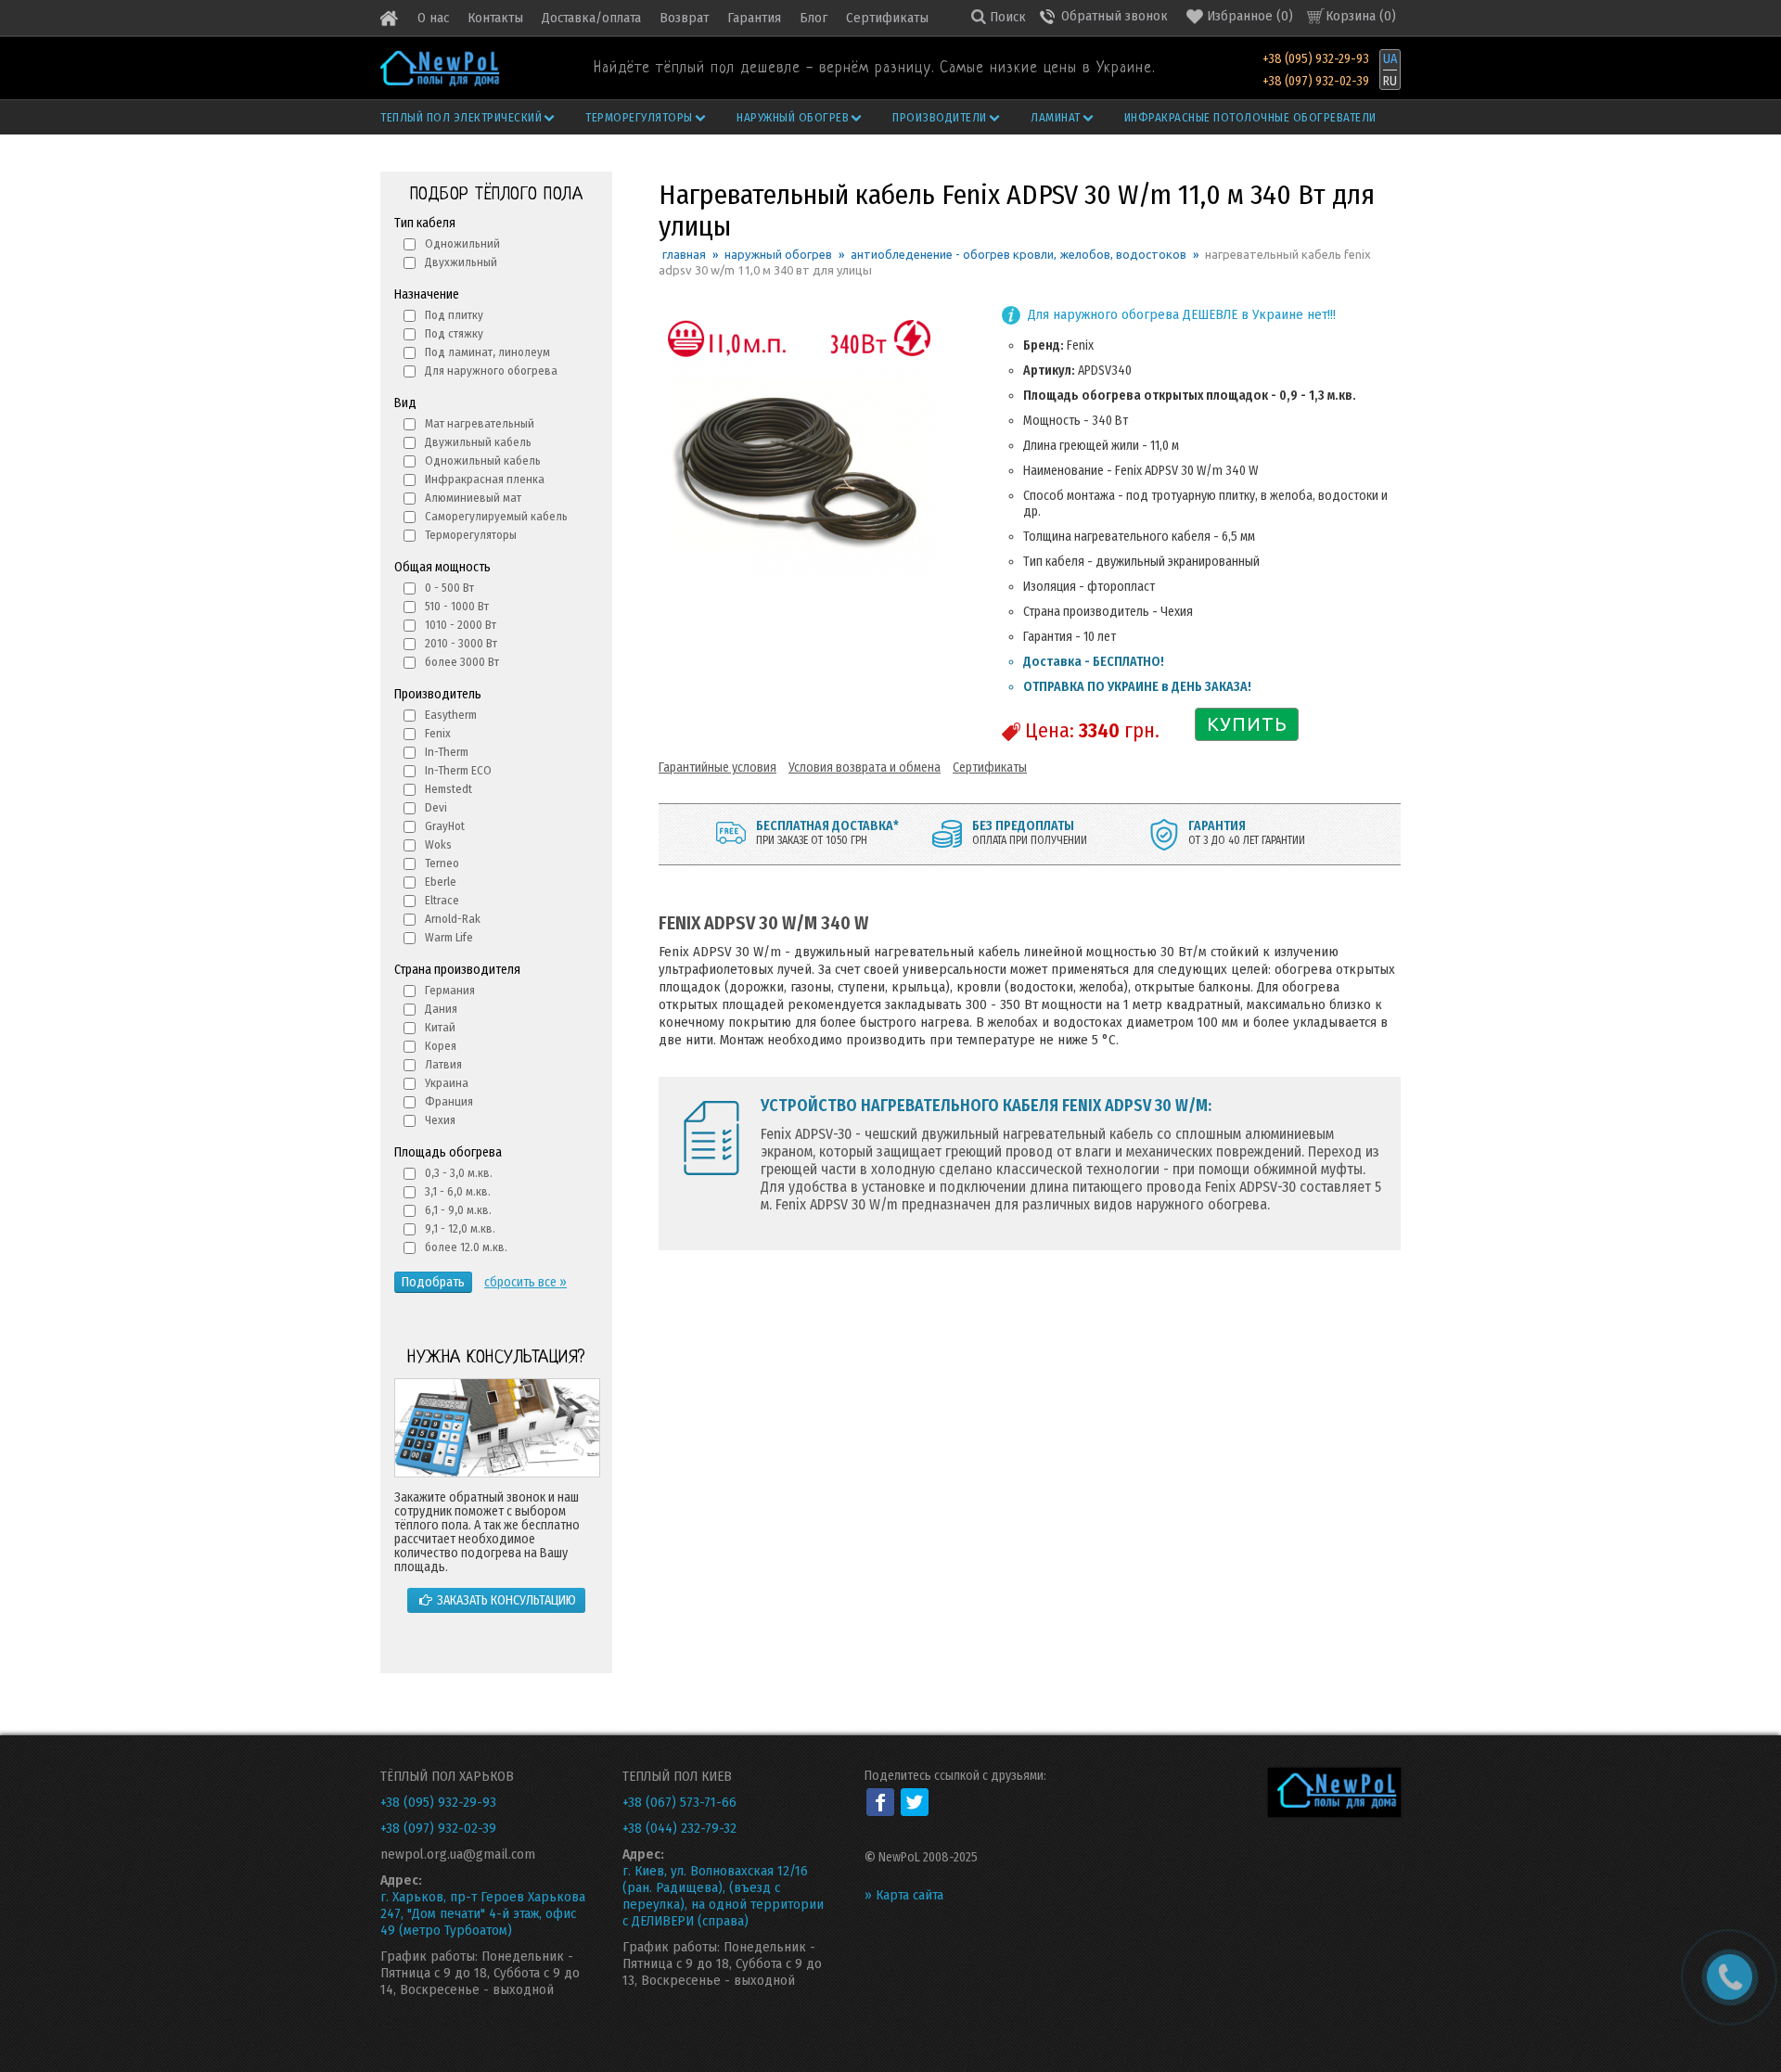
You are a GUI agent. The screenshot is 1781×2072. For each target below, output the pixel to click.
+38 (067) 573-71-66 (679, 1802)
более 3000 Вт (462, 662)
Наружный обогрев (793, 117)
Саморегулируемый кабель (496, 516)
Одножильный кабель (483, 460)
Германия (450, 990)
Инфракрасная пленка (485, 479)
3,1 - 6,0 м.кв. (458, 1191)
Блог (814, 18)
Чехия (440, 1120)
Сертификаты (887, 18)
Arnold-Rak (453, 919)
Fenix (438, 733)
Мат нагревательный (480, 423)
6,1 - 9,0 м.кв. (458, 1210)
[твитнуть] (915, 1802)
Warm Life (449, 937)
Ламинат (1056, 117)
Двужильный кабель (478, 442)
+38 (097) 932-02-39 (1316, 81)
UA (1390, 59)
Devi (436, 807)
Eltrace (442, 900)
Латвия (443, 1064)
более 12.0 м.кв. (466, 1247)
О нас (433, 18)
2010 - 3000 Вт (461, 643)
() (1250, 16)
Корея (441, 1046)
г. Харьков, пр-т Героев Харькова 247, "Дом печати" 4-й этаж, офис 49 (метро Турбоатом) (483, 1913)
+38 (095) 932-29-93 (1316, 59)
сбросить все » (525, 1282)
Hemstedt (448, 789)
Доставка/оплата (591, 18)
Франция (449, 1101)
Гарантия (754, 18)
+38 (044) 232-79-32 (679, 1828)
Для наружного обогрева (491, 371)
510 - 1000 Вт (457, 606)
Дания (441, 1009)
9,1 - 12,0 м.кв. (460, 1228)
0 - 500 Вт (449, 588)
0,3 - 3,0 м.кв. (459, 1173)
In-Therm (447, 752)
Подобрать (433, 1282)
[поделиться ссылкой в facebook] (880, 1802)
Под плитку (454, 315)
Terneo (442, 863)
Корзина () (1361, 16)
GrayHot (445, 826)
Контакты (495, 18)
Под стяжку (454, 333)
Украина (447, 1083)
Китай (440, 1027)
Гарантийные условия (718, 767)
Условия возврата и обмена (865, 767)
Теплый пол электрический (461, 117)
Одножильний (462, 243)
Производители (940, 117)
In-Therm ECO (458, 770)
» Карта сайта (904, 1895)
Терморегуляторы (639, 117)
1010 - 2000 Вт (461, 625)
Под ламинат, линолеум (487, 352)
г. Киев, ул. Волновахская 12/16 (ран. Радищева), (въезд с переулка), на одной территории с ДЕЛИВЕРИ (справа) (723, 1896)
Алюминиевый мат (473, 498)
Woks (438, 844)
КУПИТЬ (1247, 724)
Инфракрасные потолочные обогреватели (1250, 117)
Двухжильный (461, 262)
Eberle (441, 882)
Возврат (684, 18)
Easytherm (451, 715)
